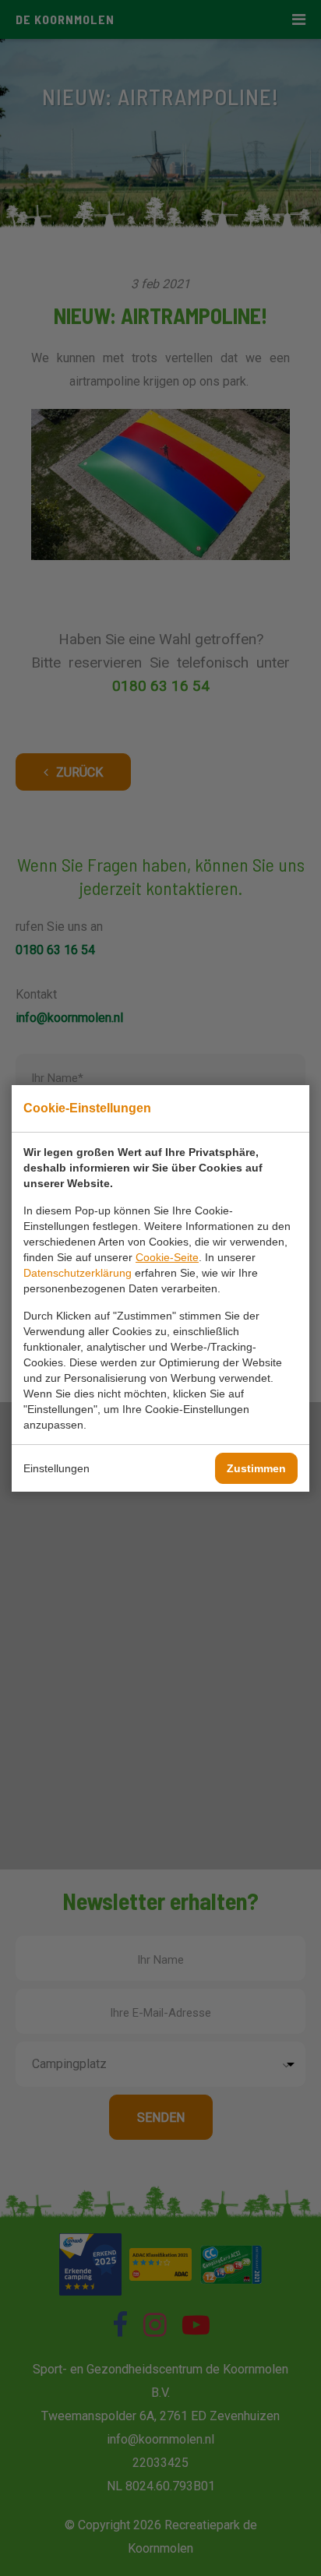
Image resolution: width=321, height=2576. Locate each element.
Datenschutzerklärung (78, 1273)
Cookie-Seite (167, 1257)
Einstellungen (56, 1468)
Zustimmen (256, 1468)
